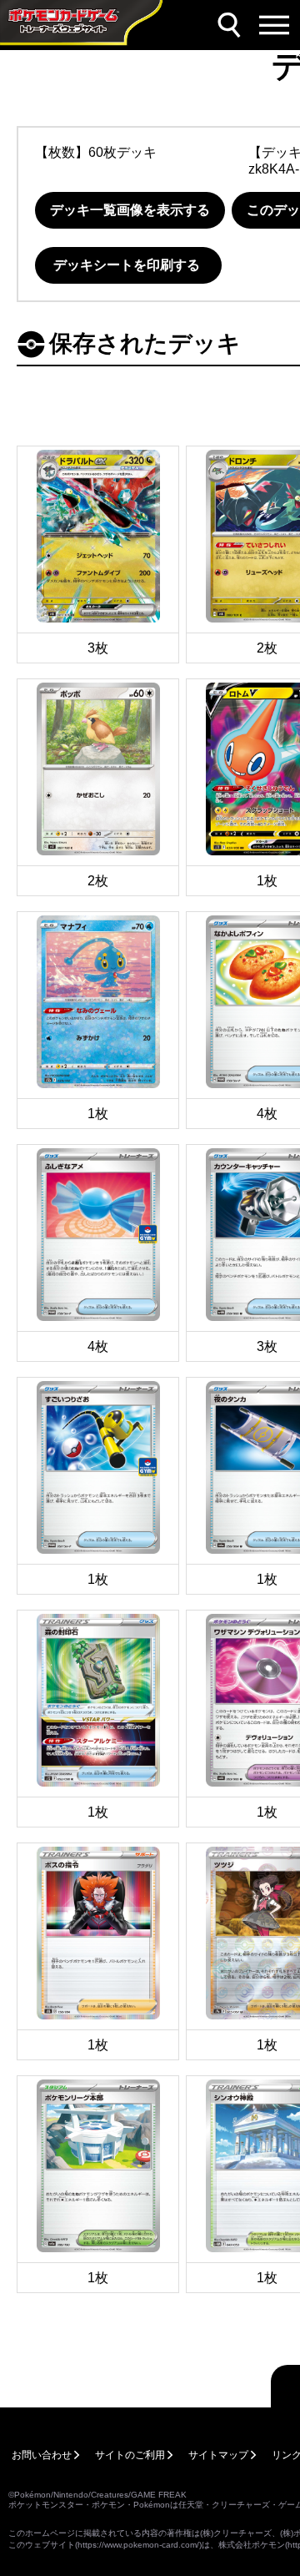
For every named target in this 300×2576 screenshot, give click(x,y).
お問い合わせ (42, 2455)
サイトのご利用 (130, 2455)
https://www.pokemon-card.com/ (138, 2545)
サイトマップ (218, 2455)
